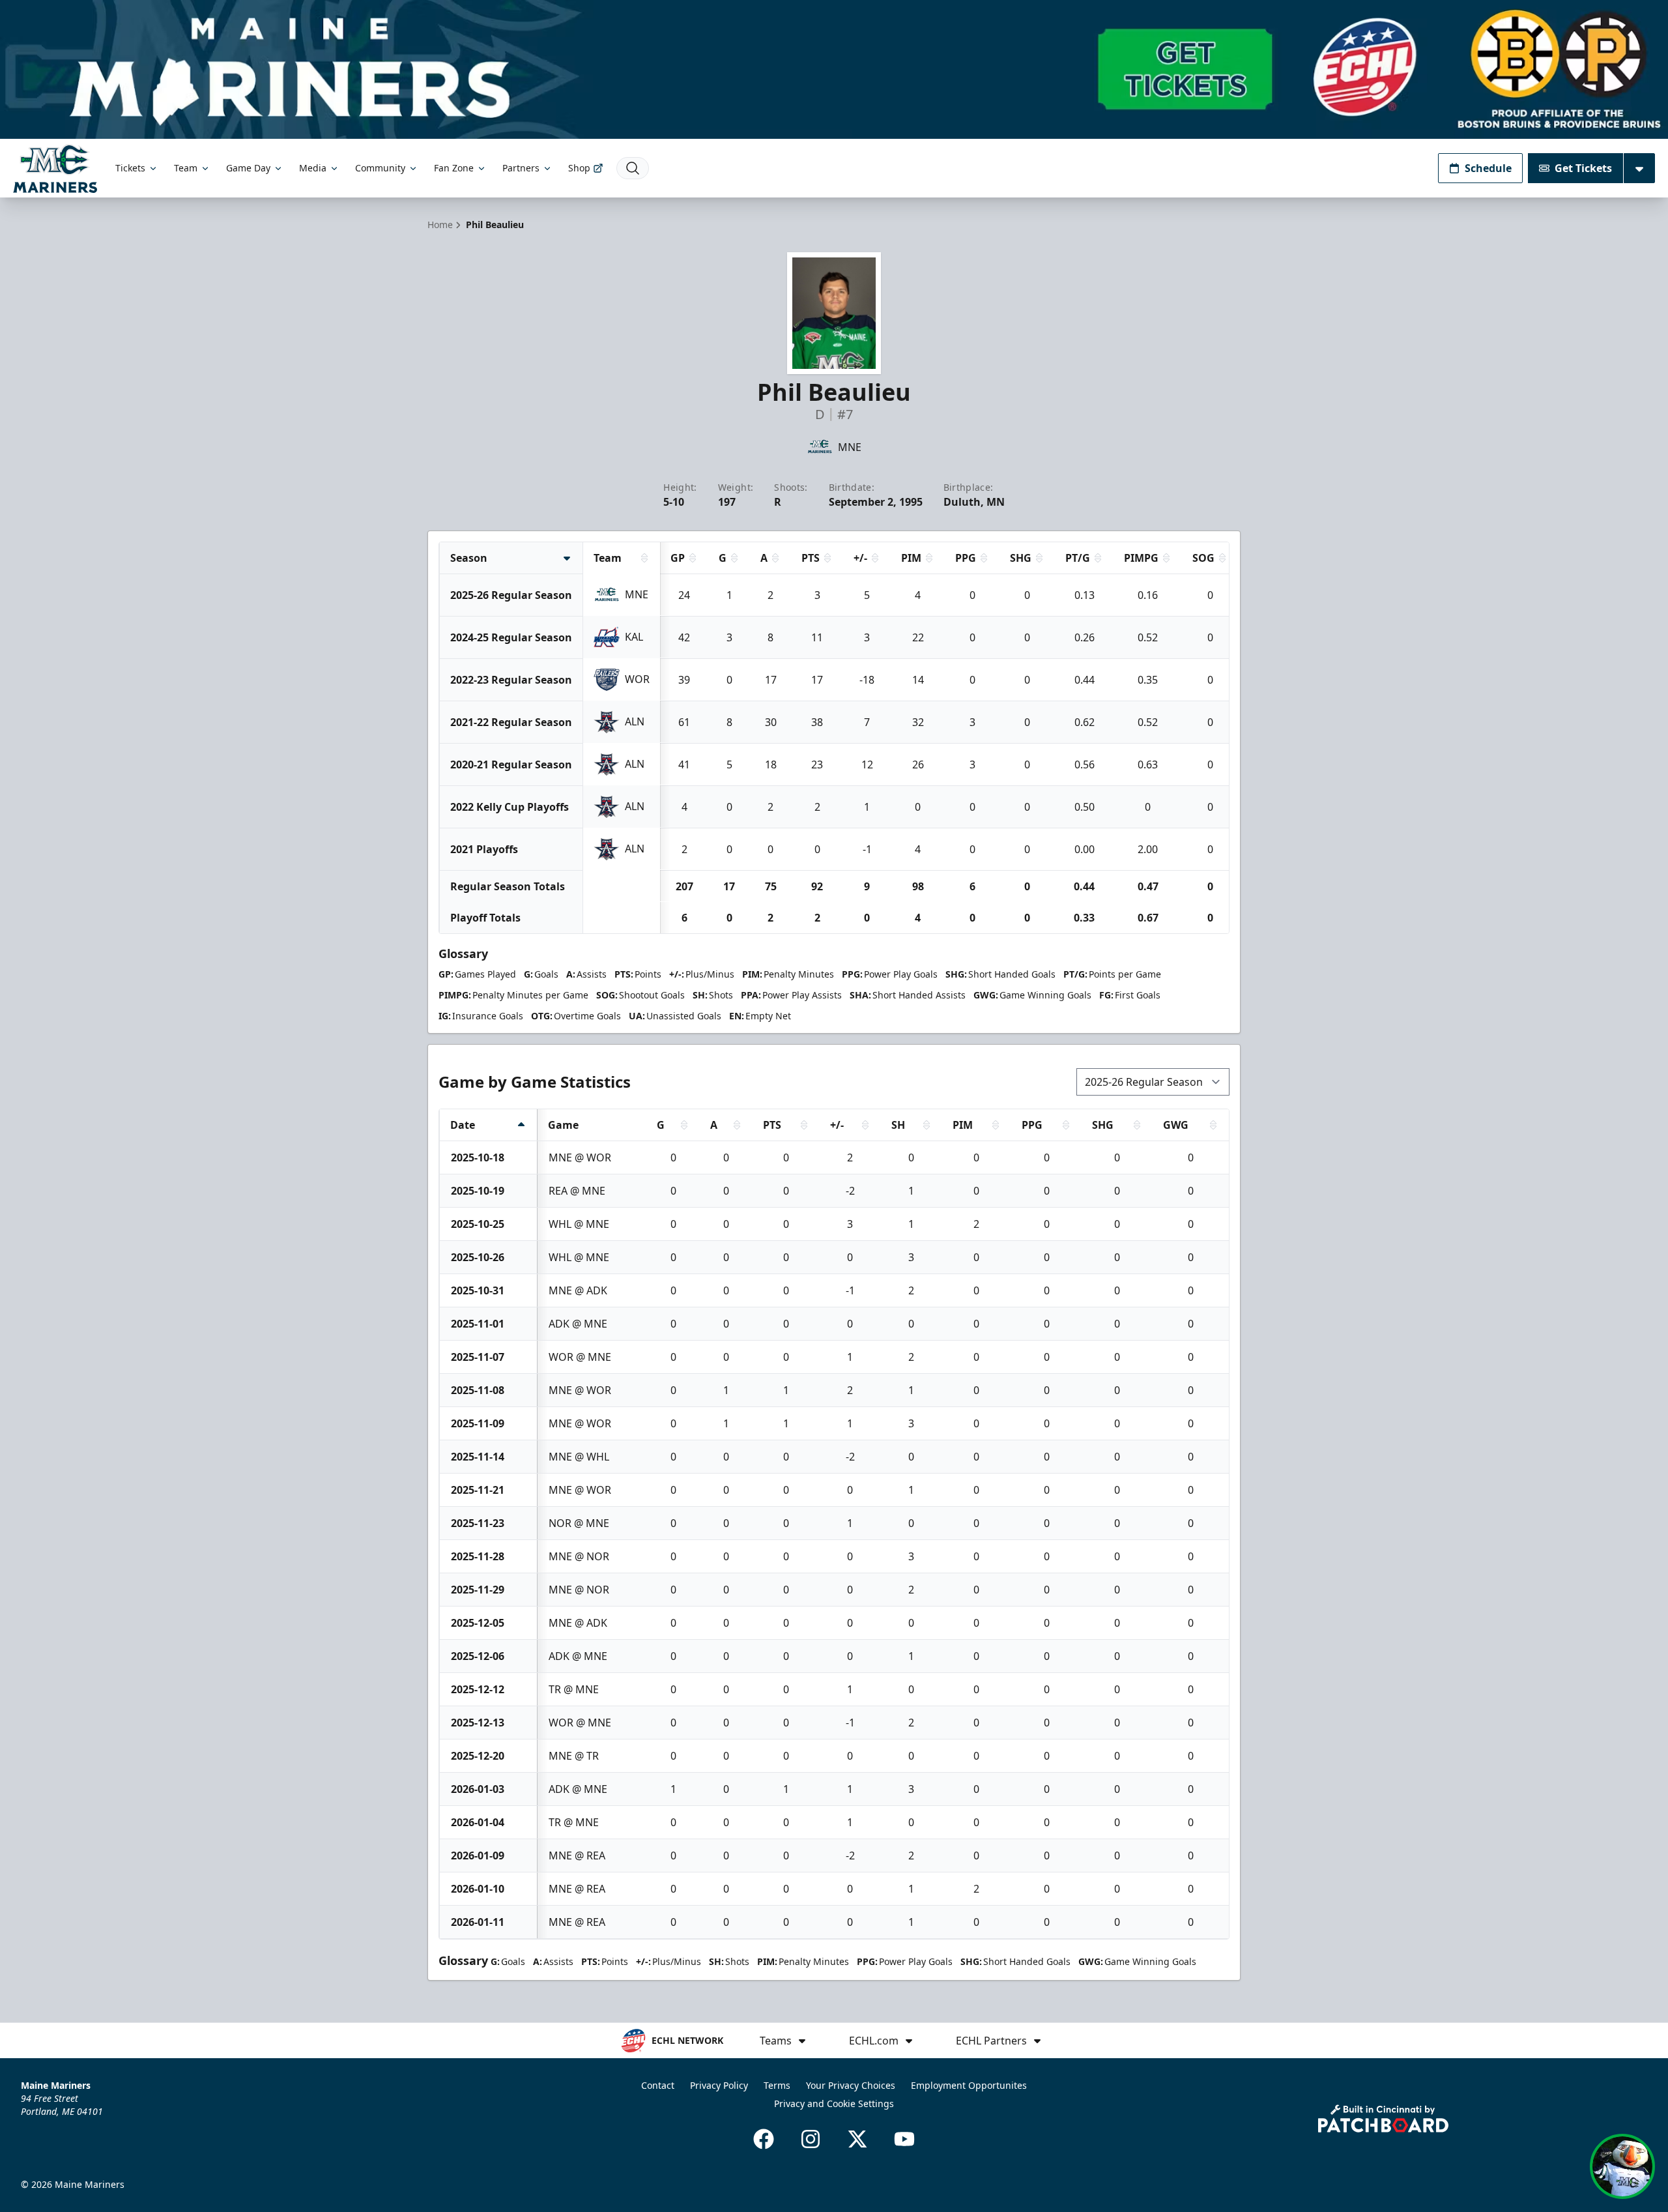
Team (186, 168)
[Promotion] (834, 69)
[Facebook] (764, 2139)
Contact (658, 2085)
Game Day (248, 168)
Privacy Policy (719, 2085)
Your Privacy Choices (851, 2085)
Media (313, 168)
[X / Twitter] (857, 2139)
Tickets (130, 168)
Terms (777, 2085)
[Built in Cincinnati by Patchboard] (1383, 2118)
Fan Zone (454, 168)
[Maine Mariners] (55, 168)
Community (380, 168)
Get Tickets (1583, 168)
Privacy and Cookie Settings (834, 2103)
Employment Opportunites (969, 2085)
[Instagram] (811, 2139)
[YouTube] (904, 2139)
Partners (521, 168)
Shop (579, 168)
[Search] (633, 168)
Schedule (1488, 168)
